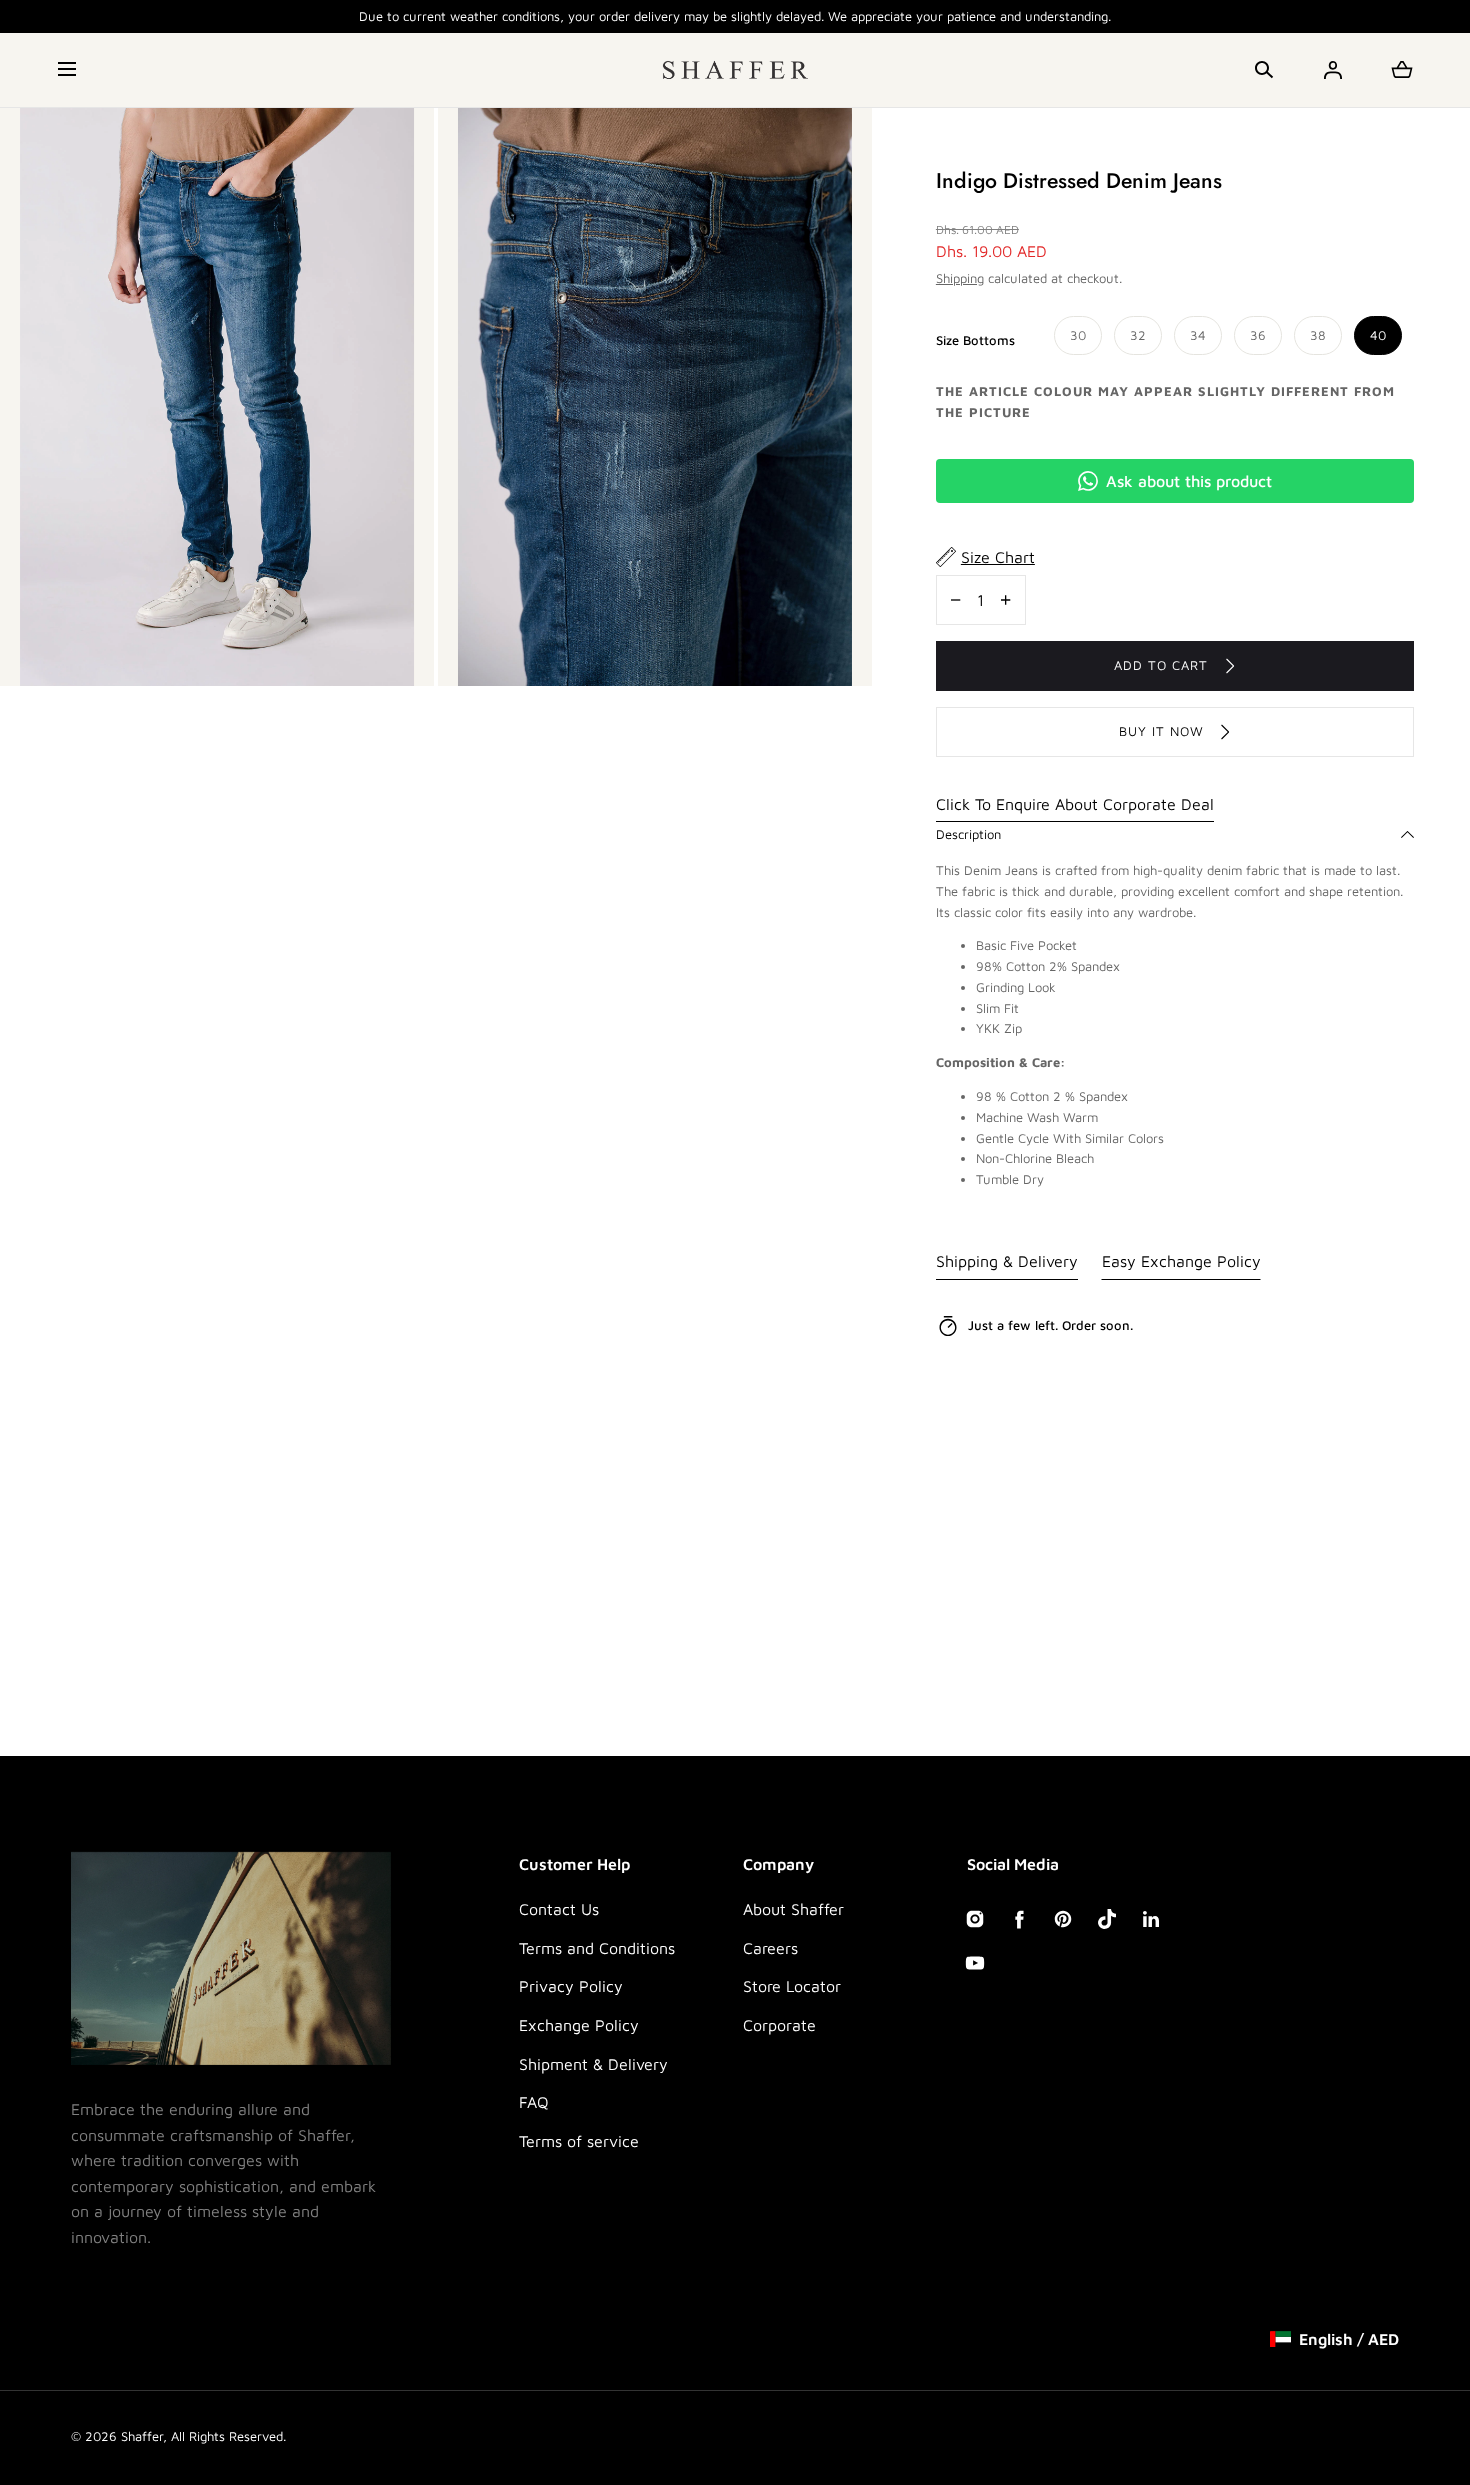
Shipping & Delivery (1007, 1261)
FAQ (534, 2102)
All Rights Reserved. (228, 2436)
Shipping (960, 278)
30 (1078, 335)
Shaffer (142, 2436)
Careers (770, 1948)
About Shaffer (793, 1909)
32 (1138, 335)
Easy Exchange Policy (1181, 1261)
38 (1318, 335)
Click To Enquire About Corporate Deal (1075, 804)
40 (1378, 335)
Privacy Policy (571, 1986)
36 (1258, 335)
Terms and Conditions (597, 1948)
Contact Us (559, 1909)
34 (1198, 335)
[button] (68, 69)
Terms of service (579, 2141)
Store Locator (792, 1986)
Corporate (779, 2025)
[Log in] (1333, 70)
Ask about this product (1189, 481)
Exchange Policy (579, 2025)
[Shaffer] (735, 70)
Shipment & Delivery (593, 2064)
